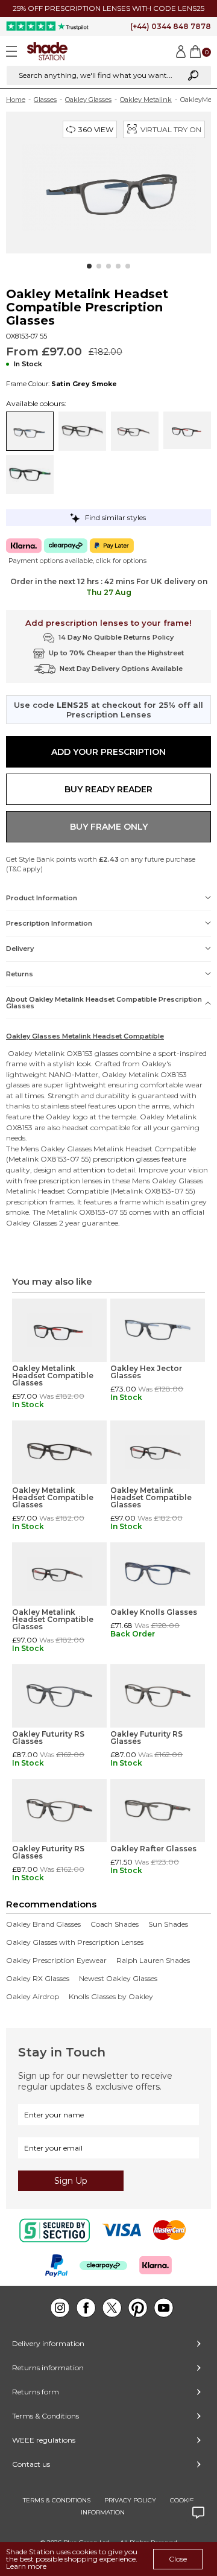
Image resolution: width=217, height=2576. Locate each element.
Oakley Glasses (88, 100)
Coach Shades (115, 1924)
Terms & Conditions (46, 2416)
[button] (89, 266)
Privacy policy (130, 2500)
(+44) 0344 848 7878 (171, 26)
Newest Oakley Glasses (118, 1979)
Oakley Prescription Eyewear (56, 1961)
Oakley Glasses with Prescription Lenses (75, 1942)
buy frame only (109, 827)
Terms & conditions (57, 2500)
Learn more (26, 2566)
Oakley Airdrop (33, 1997)
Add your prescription (108, 752)
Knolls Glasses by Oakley (111, 1997)
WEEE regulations (44, 2440)
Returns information (48, 2368)
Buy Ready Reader (108, 789)
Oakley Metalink (146, 100)
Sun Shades (168, 1924)
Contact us (31, 2464)
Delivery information (48, 2343)
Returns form (36, 2392)
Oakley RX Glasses (38, 1979)
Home (16, 100)
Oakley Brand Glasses (43, 1924)
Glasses (45, 100)
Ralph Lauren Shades (153, 1961)
